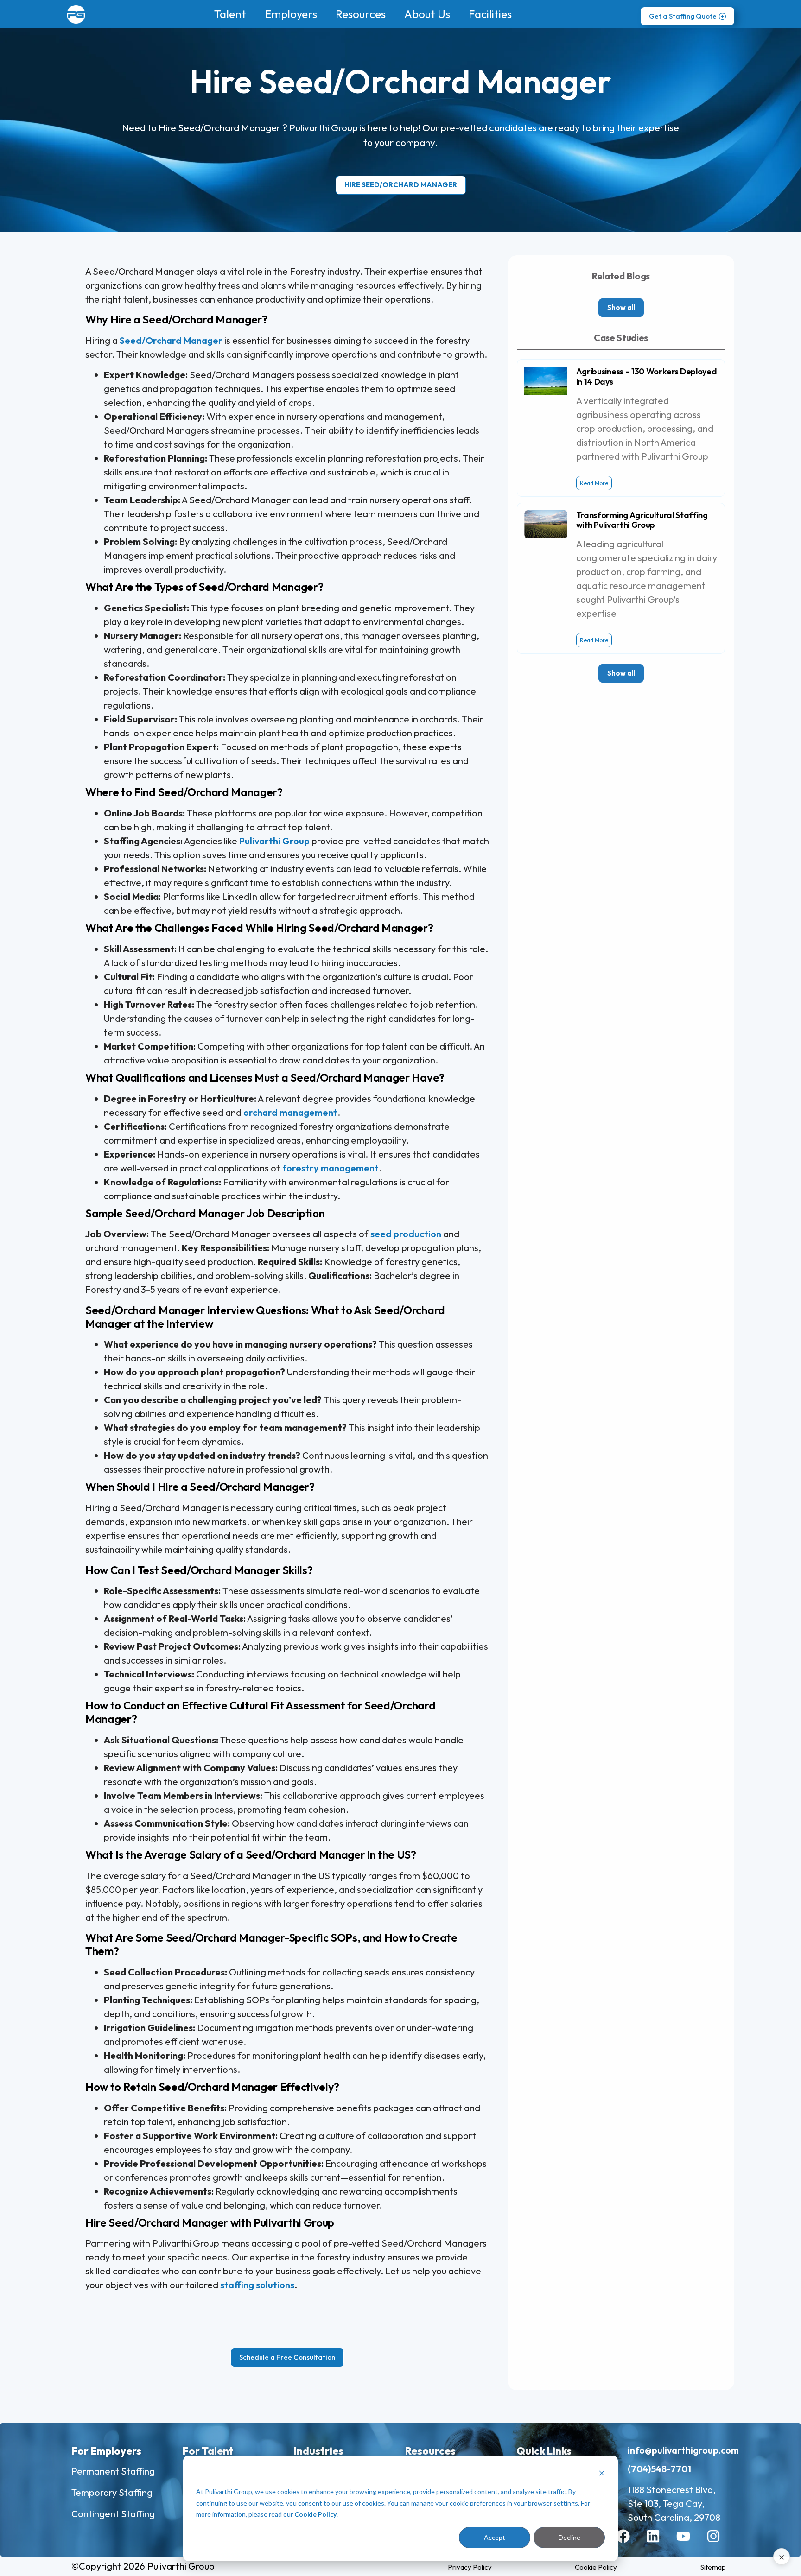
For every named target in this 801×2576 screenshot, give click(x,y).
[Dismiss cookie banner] (602, 2474)
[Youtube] (690, 2543)
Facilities (490, 14)
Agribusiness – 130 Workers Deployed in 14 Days (647, 377)
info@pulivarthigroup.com (683, 2450)
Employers (291, 14)
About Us (427, 14)
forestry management (331, 1168)
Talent (230, 14)
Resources (361, 14)
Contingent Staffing (113, 2514)
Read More (594, 483)
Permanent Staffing (113, 2471)
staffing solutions (257, 2285)
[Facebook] (630, 2543)
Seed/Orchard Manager (171, 340)
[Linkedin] (660, 2543)
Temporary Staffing (112, 2492)
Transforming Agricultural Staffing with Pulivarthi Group (642, 520)
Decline (569, 2537)
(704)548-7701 (659, 2469)
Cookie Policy (315, 2514)
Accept (495, 2537)
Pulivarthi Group (274, 841)
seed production (406, 1234)
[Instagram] (720, 2543)
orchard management (290, 1112)
